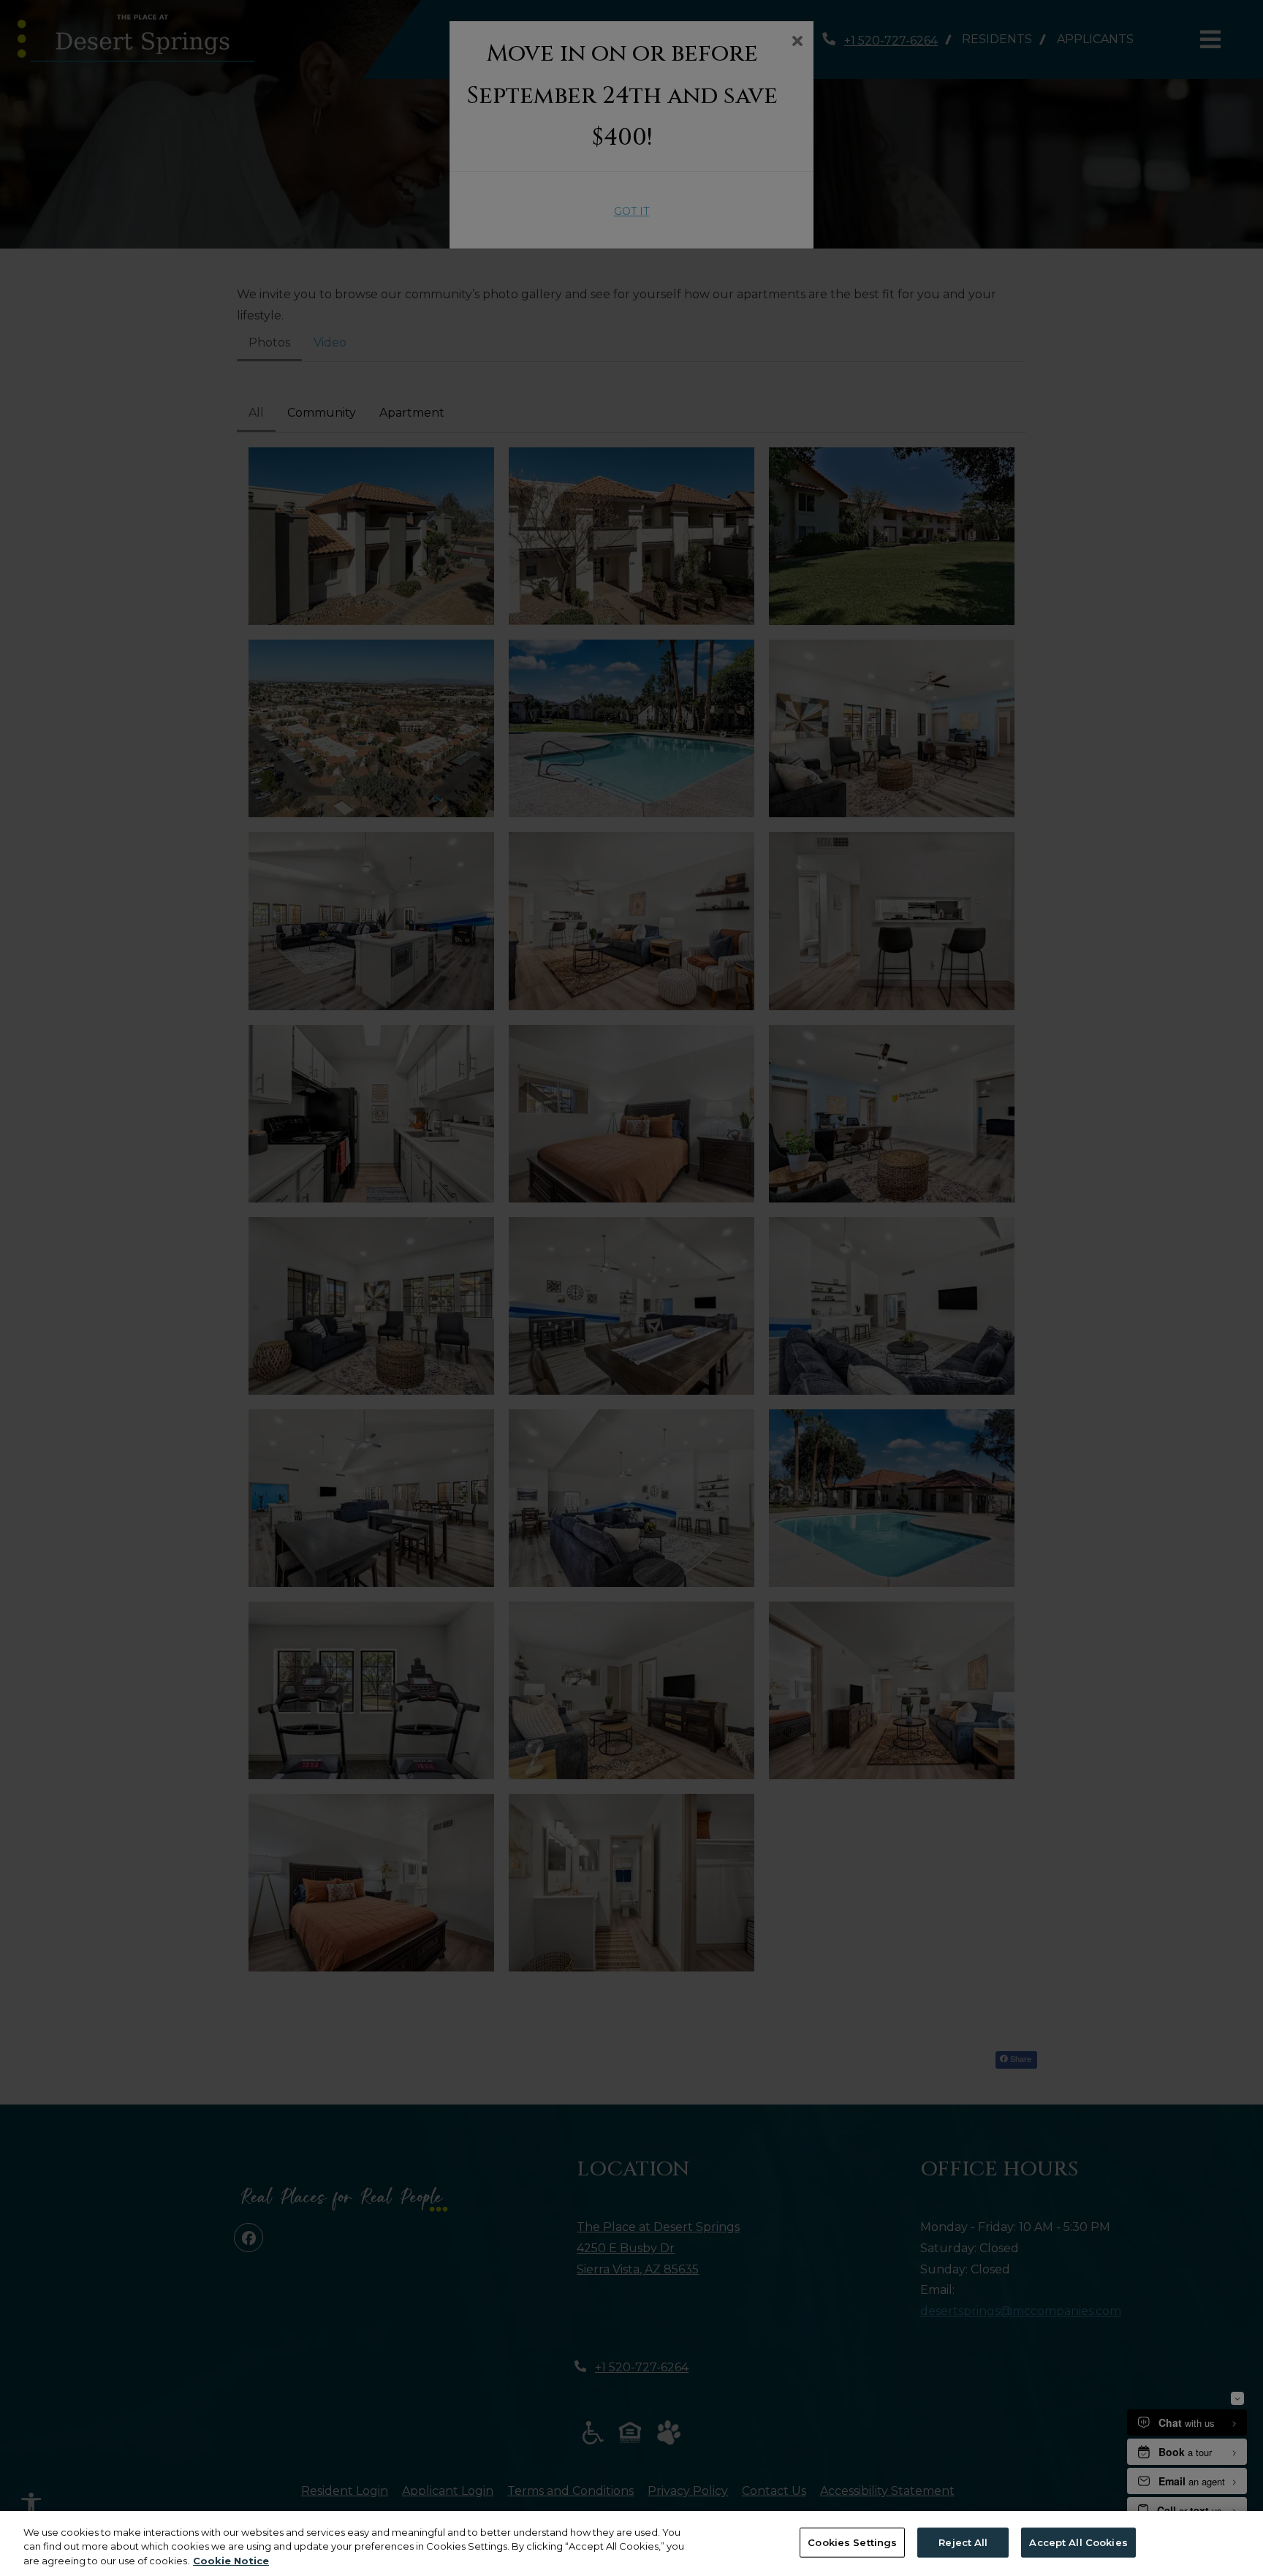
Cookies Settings (852, 2542)
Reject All (963, 2542)
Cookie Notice (231, 2561)
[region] (631, 2543)
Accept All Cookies (1078, 2542)
